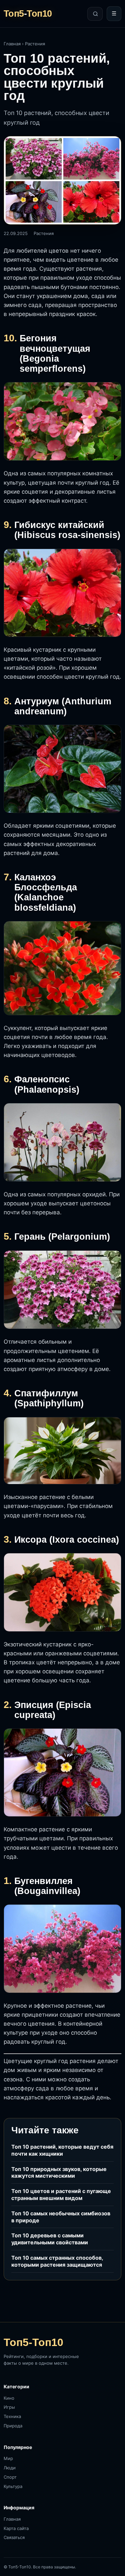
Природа (13, 2426)
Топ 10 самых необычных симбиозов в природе (61, 2217)
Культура (13, 2486)
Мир (8, 2458)
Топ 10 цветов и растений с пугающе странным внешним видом (61, 2194)
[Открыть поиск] (95, 14)
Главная (12, 44)
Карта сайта (16, 2528)
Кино (9, 2398)
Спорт (10, 2477)
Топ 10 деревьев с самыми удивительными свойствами (50, 2239)
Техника (12, 2416)
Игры (9, 2407)
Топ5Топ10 (28, 14)
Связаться (14, 2537)
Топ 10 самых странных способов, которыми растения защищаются (57, 2261)
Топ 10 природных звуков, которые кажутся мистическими (59, 2172)
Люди (10, 2468)
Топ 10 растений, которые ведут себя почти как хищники (62, 2150)
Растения (35, 44)
